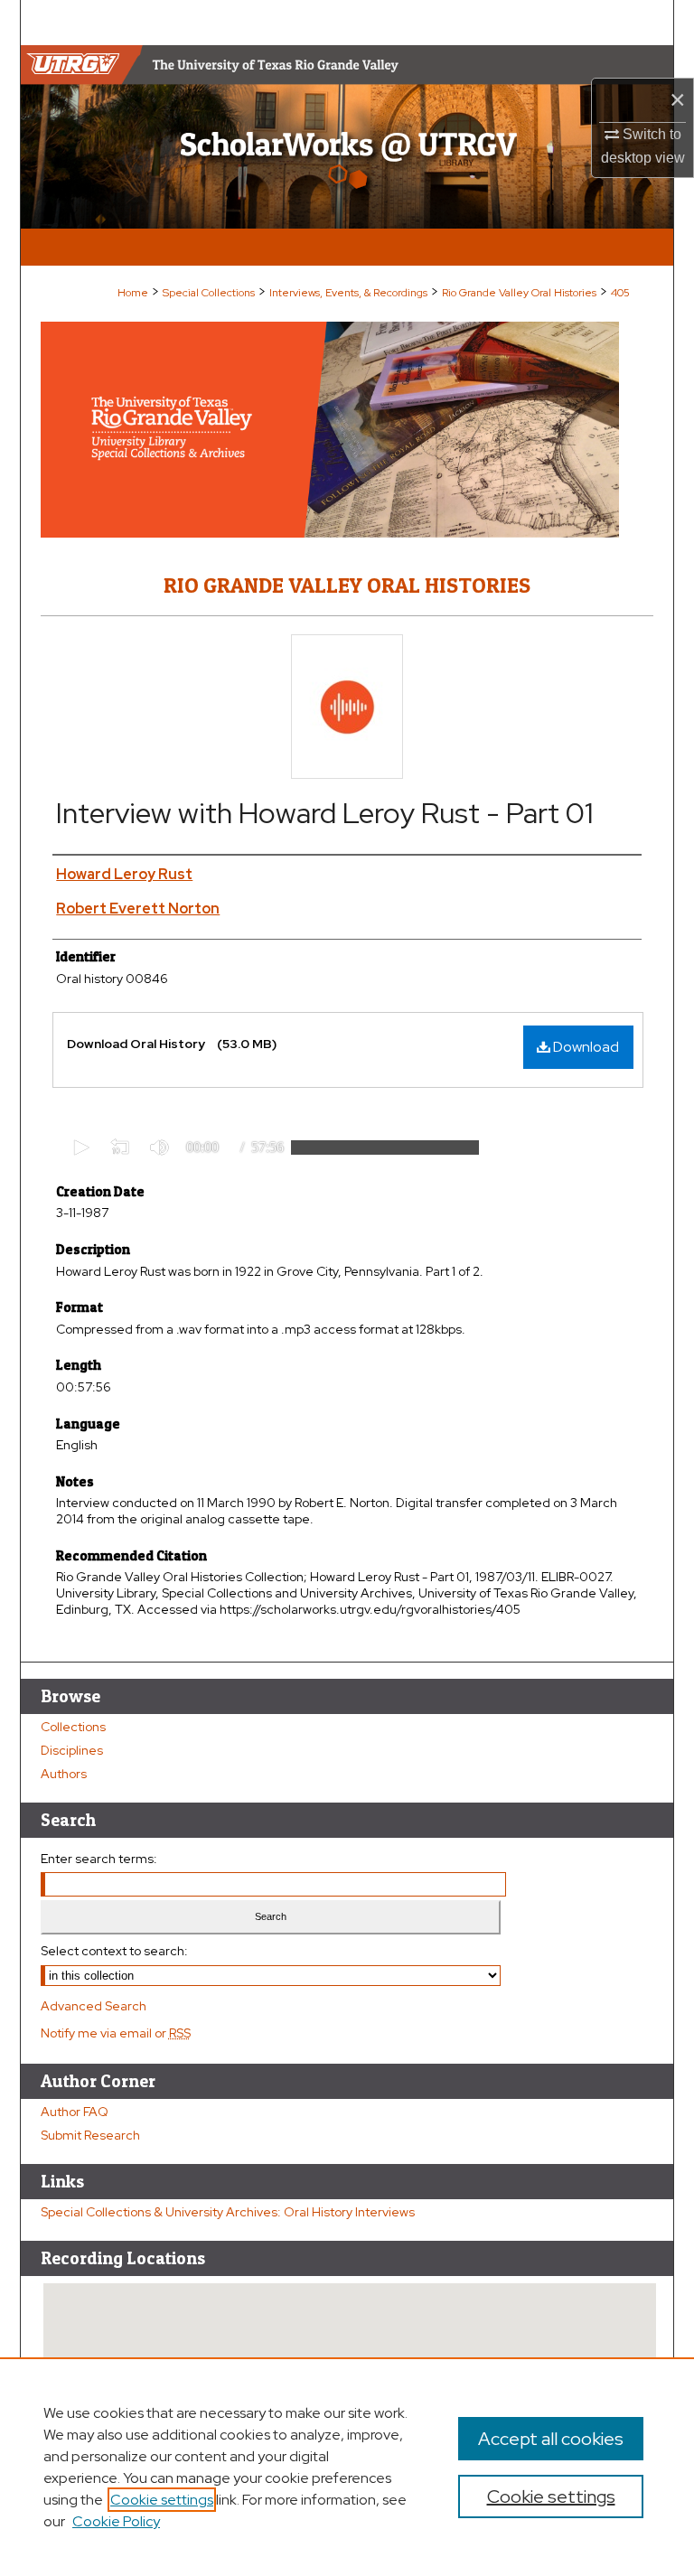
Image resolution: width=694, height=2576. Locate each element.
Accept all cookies (551, 2439)
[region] (347, 2467)
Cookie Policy (116, 2521)
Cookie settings (162, 2500)
